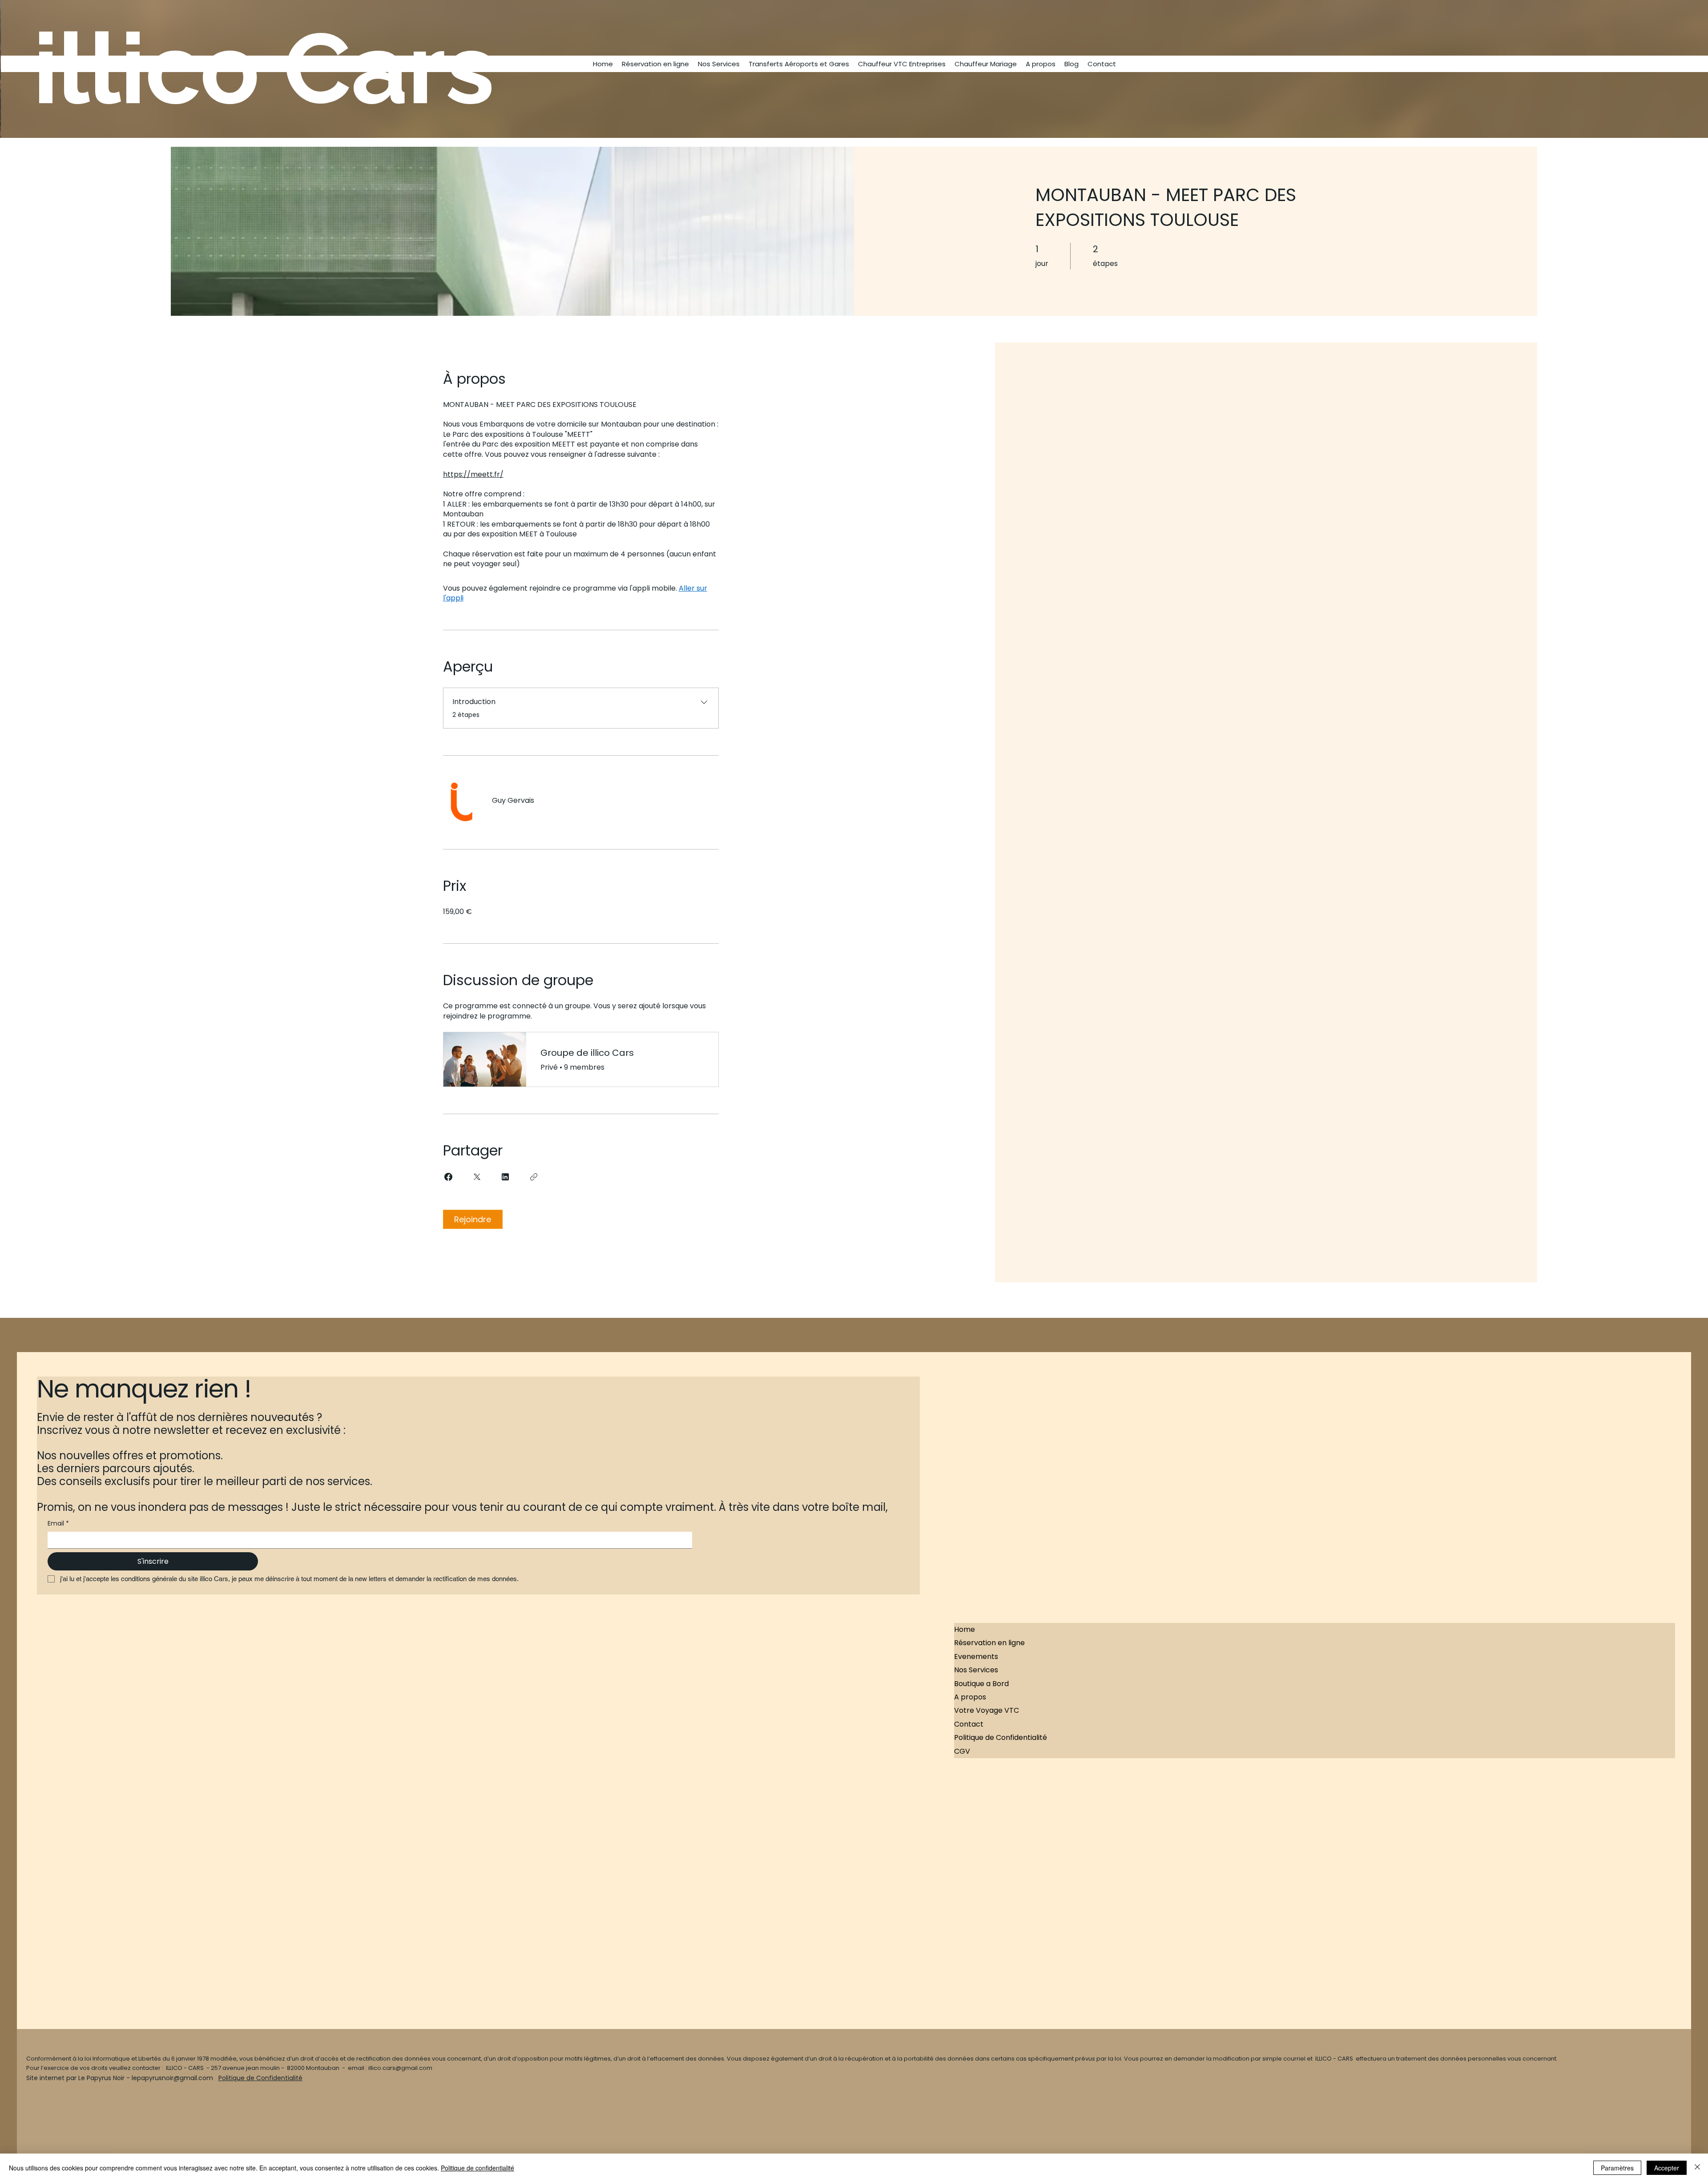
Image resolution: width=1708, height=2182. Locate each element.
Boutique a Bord (981, 1684)
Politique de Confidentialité (1001, 1737)
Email (58, 1524)
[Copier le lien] (534, 1177)
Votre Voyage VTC (987, 1710)
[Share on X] (477, 1177)
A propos (970, 1697)
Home (965, 1629)
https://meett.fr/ (473, 474)
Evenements (976, 1657)
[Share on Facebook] (448, 1177)
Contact (969, 1724)
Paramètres (1617, 2168)
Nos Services (976, 1670)
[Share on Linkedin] (505, 1177)
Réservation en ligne (989, 1643)
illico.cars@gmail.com (400, 2068)
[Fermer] (1697, 2168)
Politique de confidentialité (477, 2168)
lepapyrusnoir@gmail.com (172, 2078)
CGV (962, 1751)
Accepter (1667, 2168)
